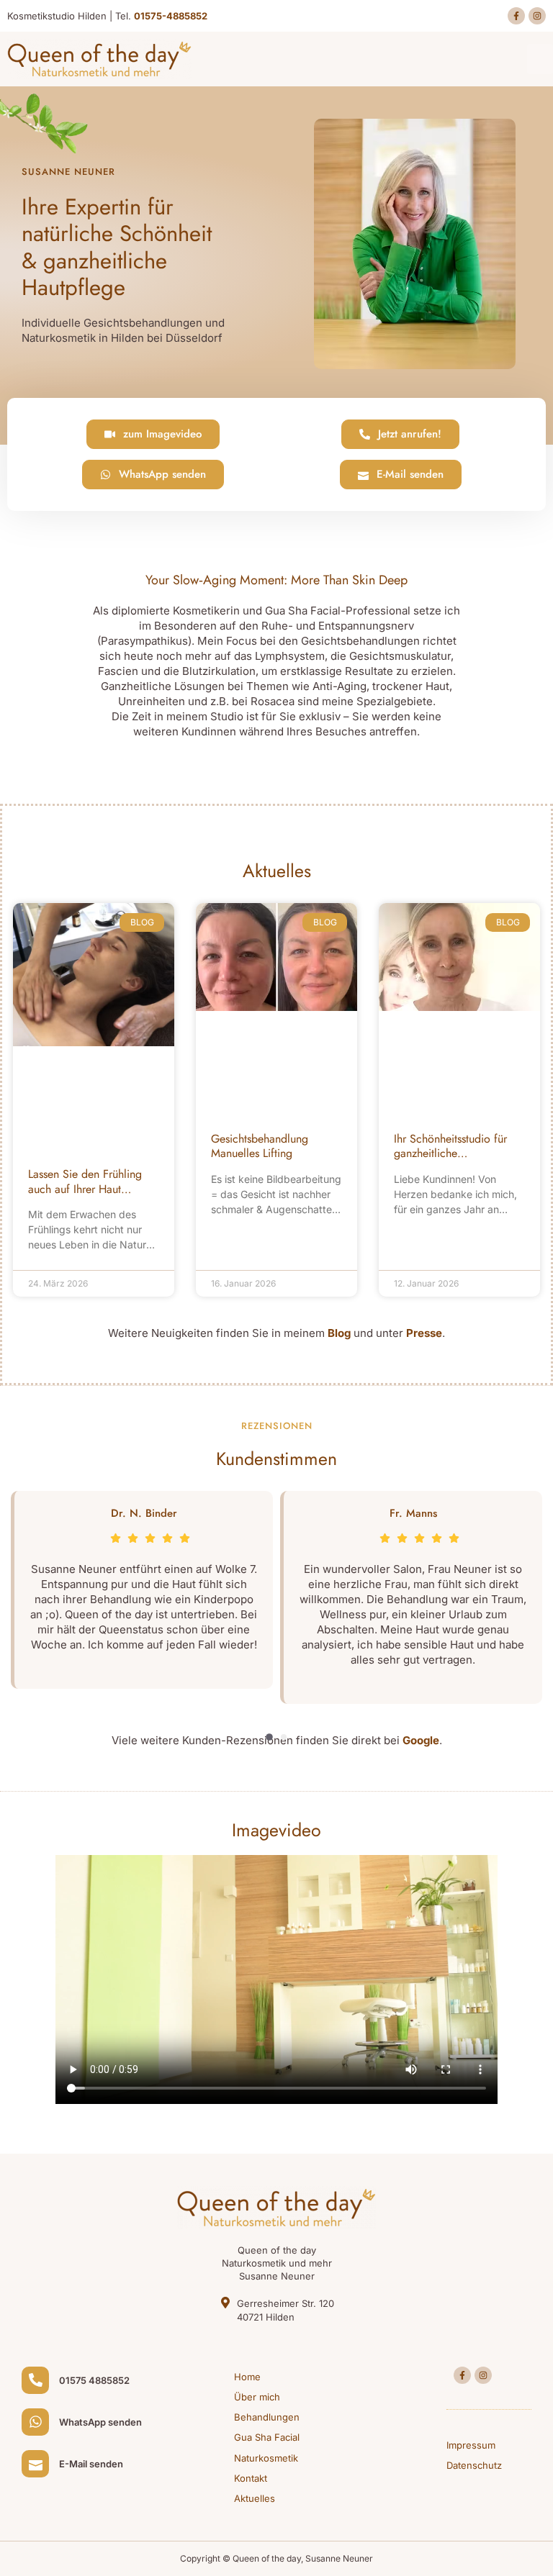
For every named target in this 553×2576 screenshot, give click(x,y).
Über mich (257, 2397)
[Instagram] (537, 16)
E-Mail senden (91, 2464)
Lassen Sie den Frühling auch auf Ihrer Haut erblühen (85, 1189)
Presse (424, 1333)
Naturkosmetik (266, 2458)
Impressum (471, 2445)
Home (247, 2377)
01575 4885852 (94, 2380)
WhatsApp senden (100, 2422)
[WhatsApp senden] (35, 2422)
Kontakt (251, 2478)
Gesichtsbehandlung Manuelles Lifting (260, 1146)
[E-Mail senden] (35, 2464)
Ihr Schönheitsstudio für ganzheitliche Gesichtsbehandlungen (450, 1154)
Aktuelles (255, 2498)
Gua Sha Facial (267, 2437)
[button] (540, 59)
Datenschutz (474, 2465)
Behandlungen (267, 2417)
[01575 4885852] (35, 2380)
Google (421, 1740)
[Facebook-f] (516, 16)
